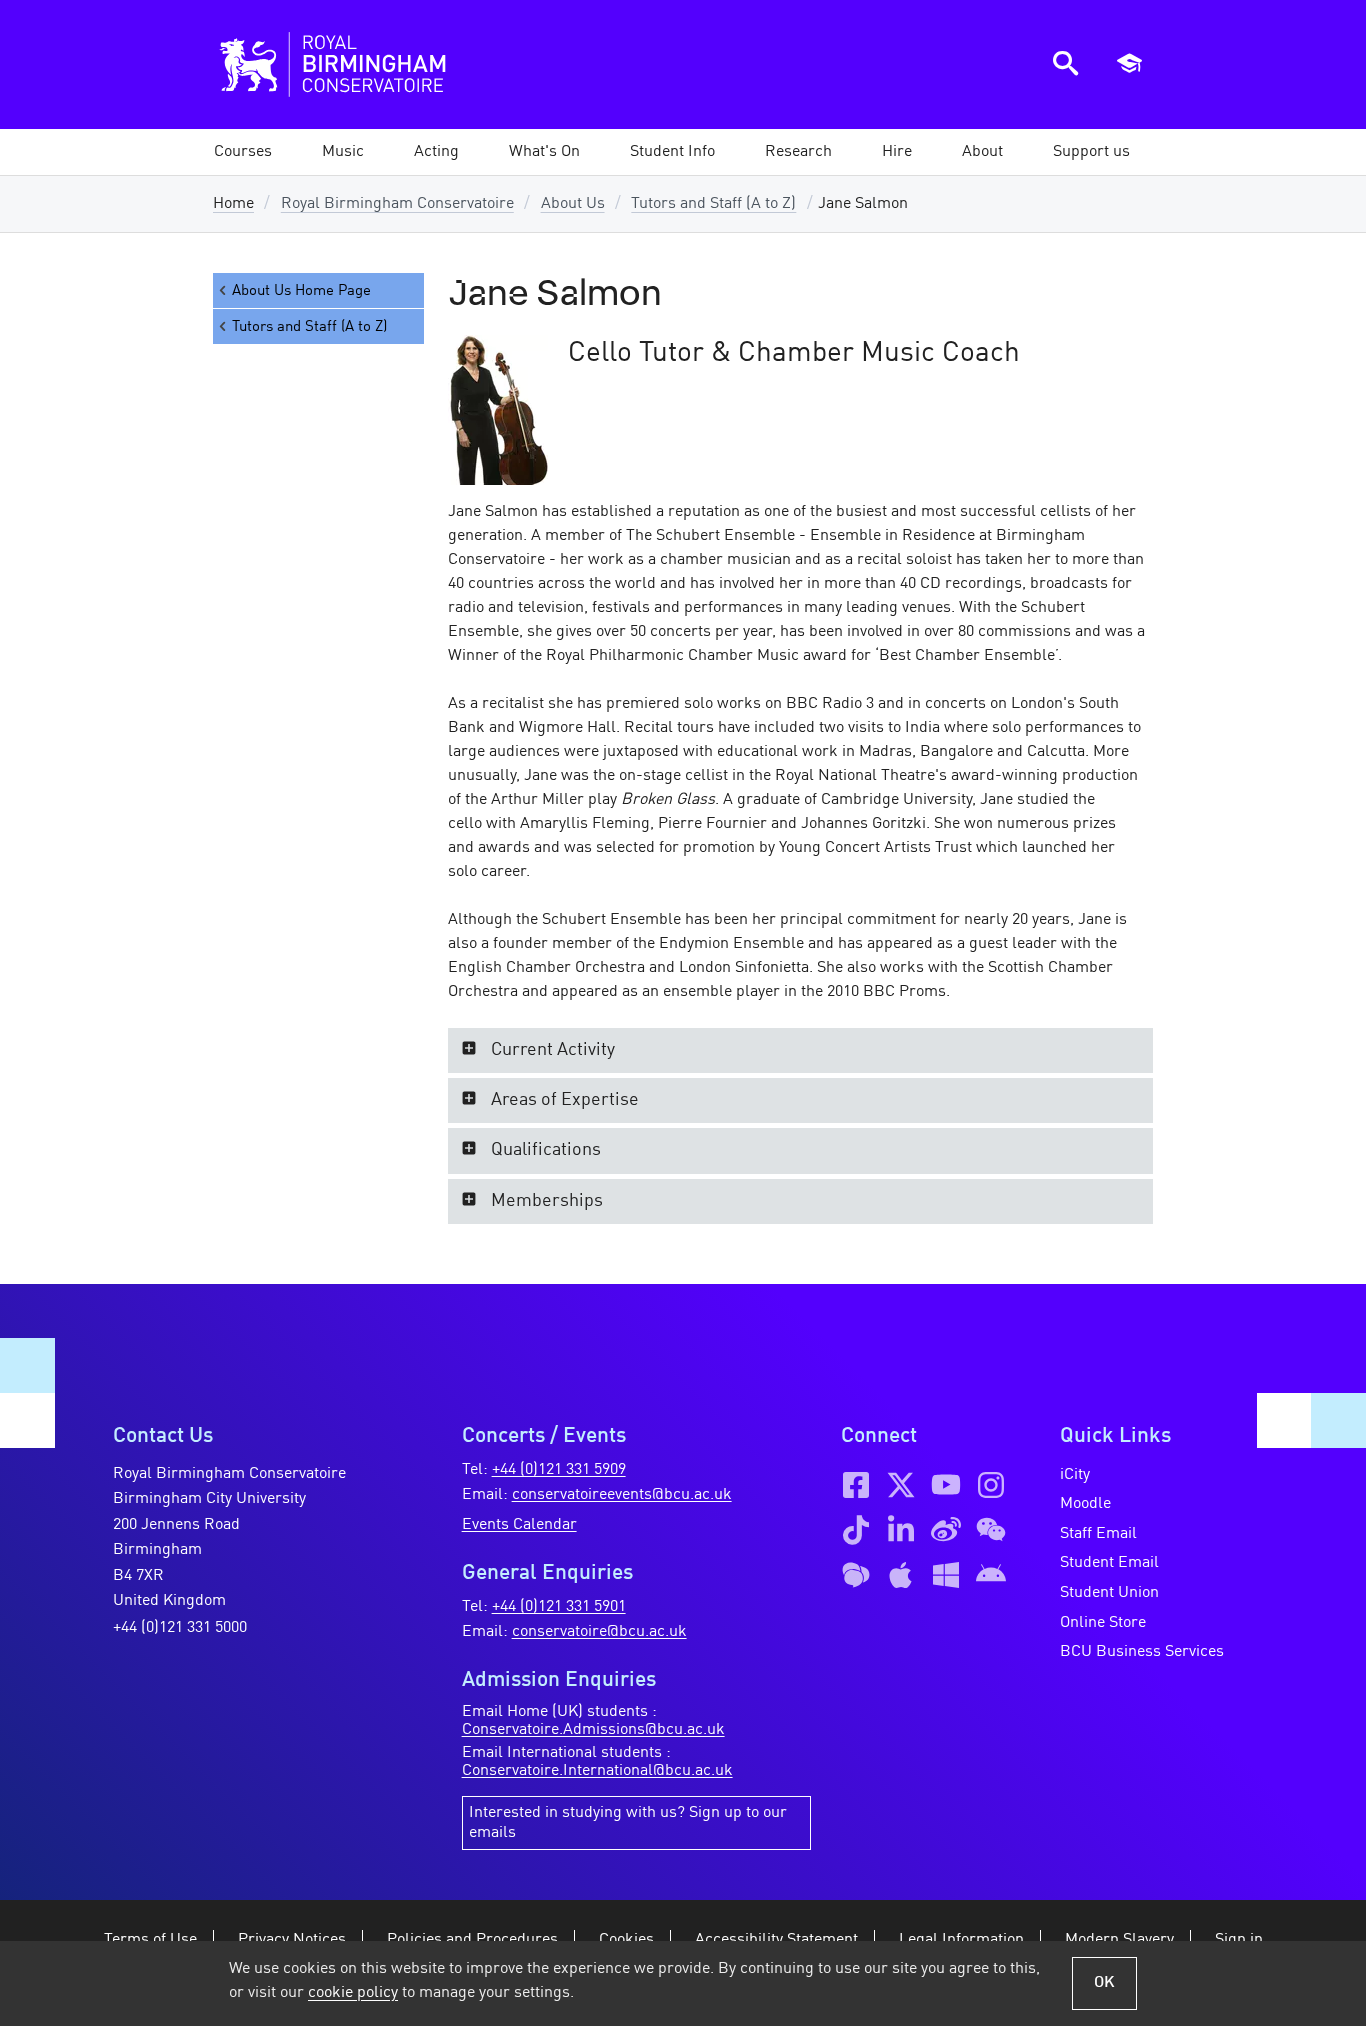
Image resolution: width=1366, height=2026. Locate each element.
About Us (573, 204)
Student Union (1109, 1593)
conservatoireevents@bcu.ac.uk (622, 1495)
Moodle (1085, 1504)
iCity (1075, 1475)
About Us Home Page (301, 291)
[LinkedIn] (901, 1530)
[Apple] (901, 1575)
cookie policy (353, 1993)
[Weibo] (946, 1530)
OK (1104, 1983)
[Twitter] (901, 1485)
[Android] (991, 1575)
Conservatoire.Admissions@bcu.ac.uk (593, 1730)
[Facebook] (856, 1485)
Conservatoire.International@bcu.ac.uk (597, 1771)
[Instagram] (991, 1485)
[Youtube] (946, 1485)
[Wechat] (991, 1530)
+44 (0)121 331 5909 (559, 1470)
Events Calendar (519, 1525)
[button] (343, 152)
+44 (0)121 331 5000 (180, 1628)
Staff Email (1098, 1534)
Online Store (1103, 1623)
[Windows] (946, 1575)
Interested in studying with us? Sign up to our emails (628, 1823)
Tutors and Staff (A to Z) (713, 204)
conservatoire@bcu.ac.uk (599, 1632)
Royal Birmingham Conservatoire (397, 204)
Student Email (1109, 1563)
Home (233, 204)
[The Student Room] (856, 1575)
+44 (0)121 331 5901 (559, 1607)
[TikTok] (856, 1530)
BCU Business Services (1142, 1652)
